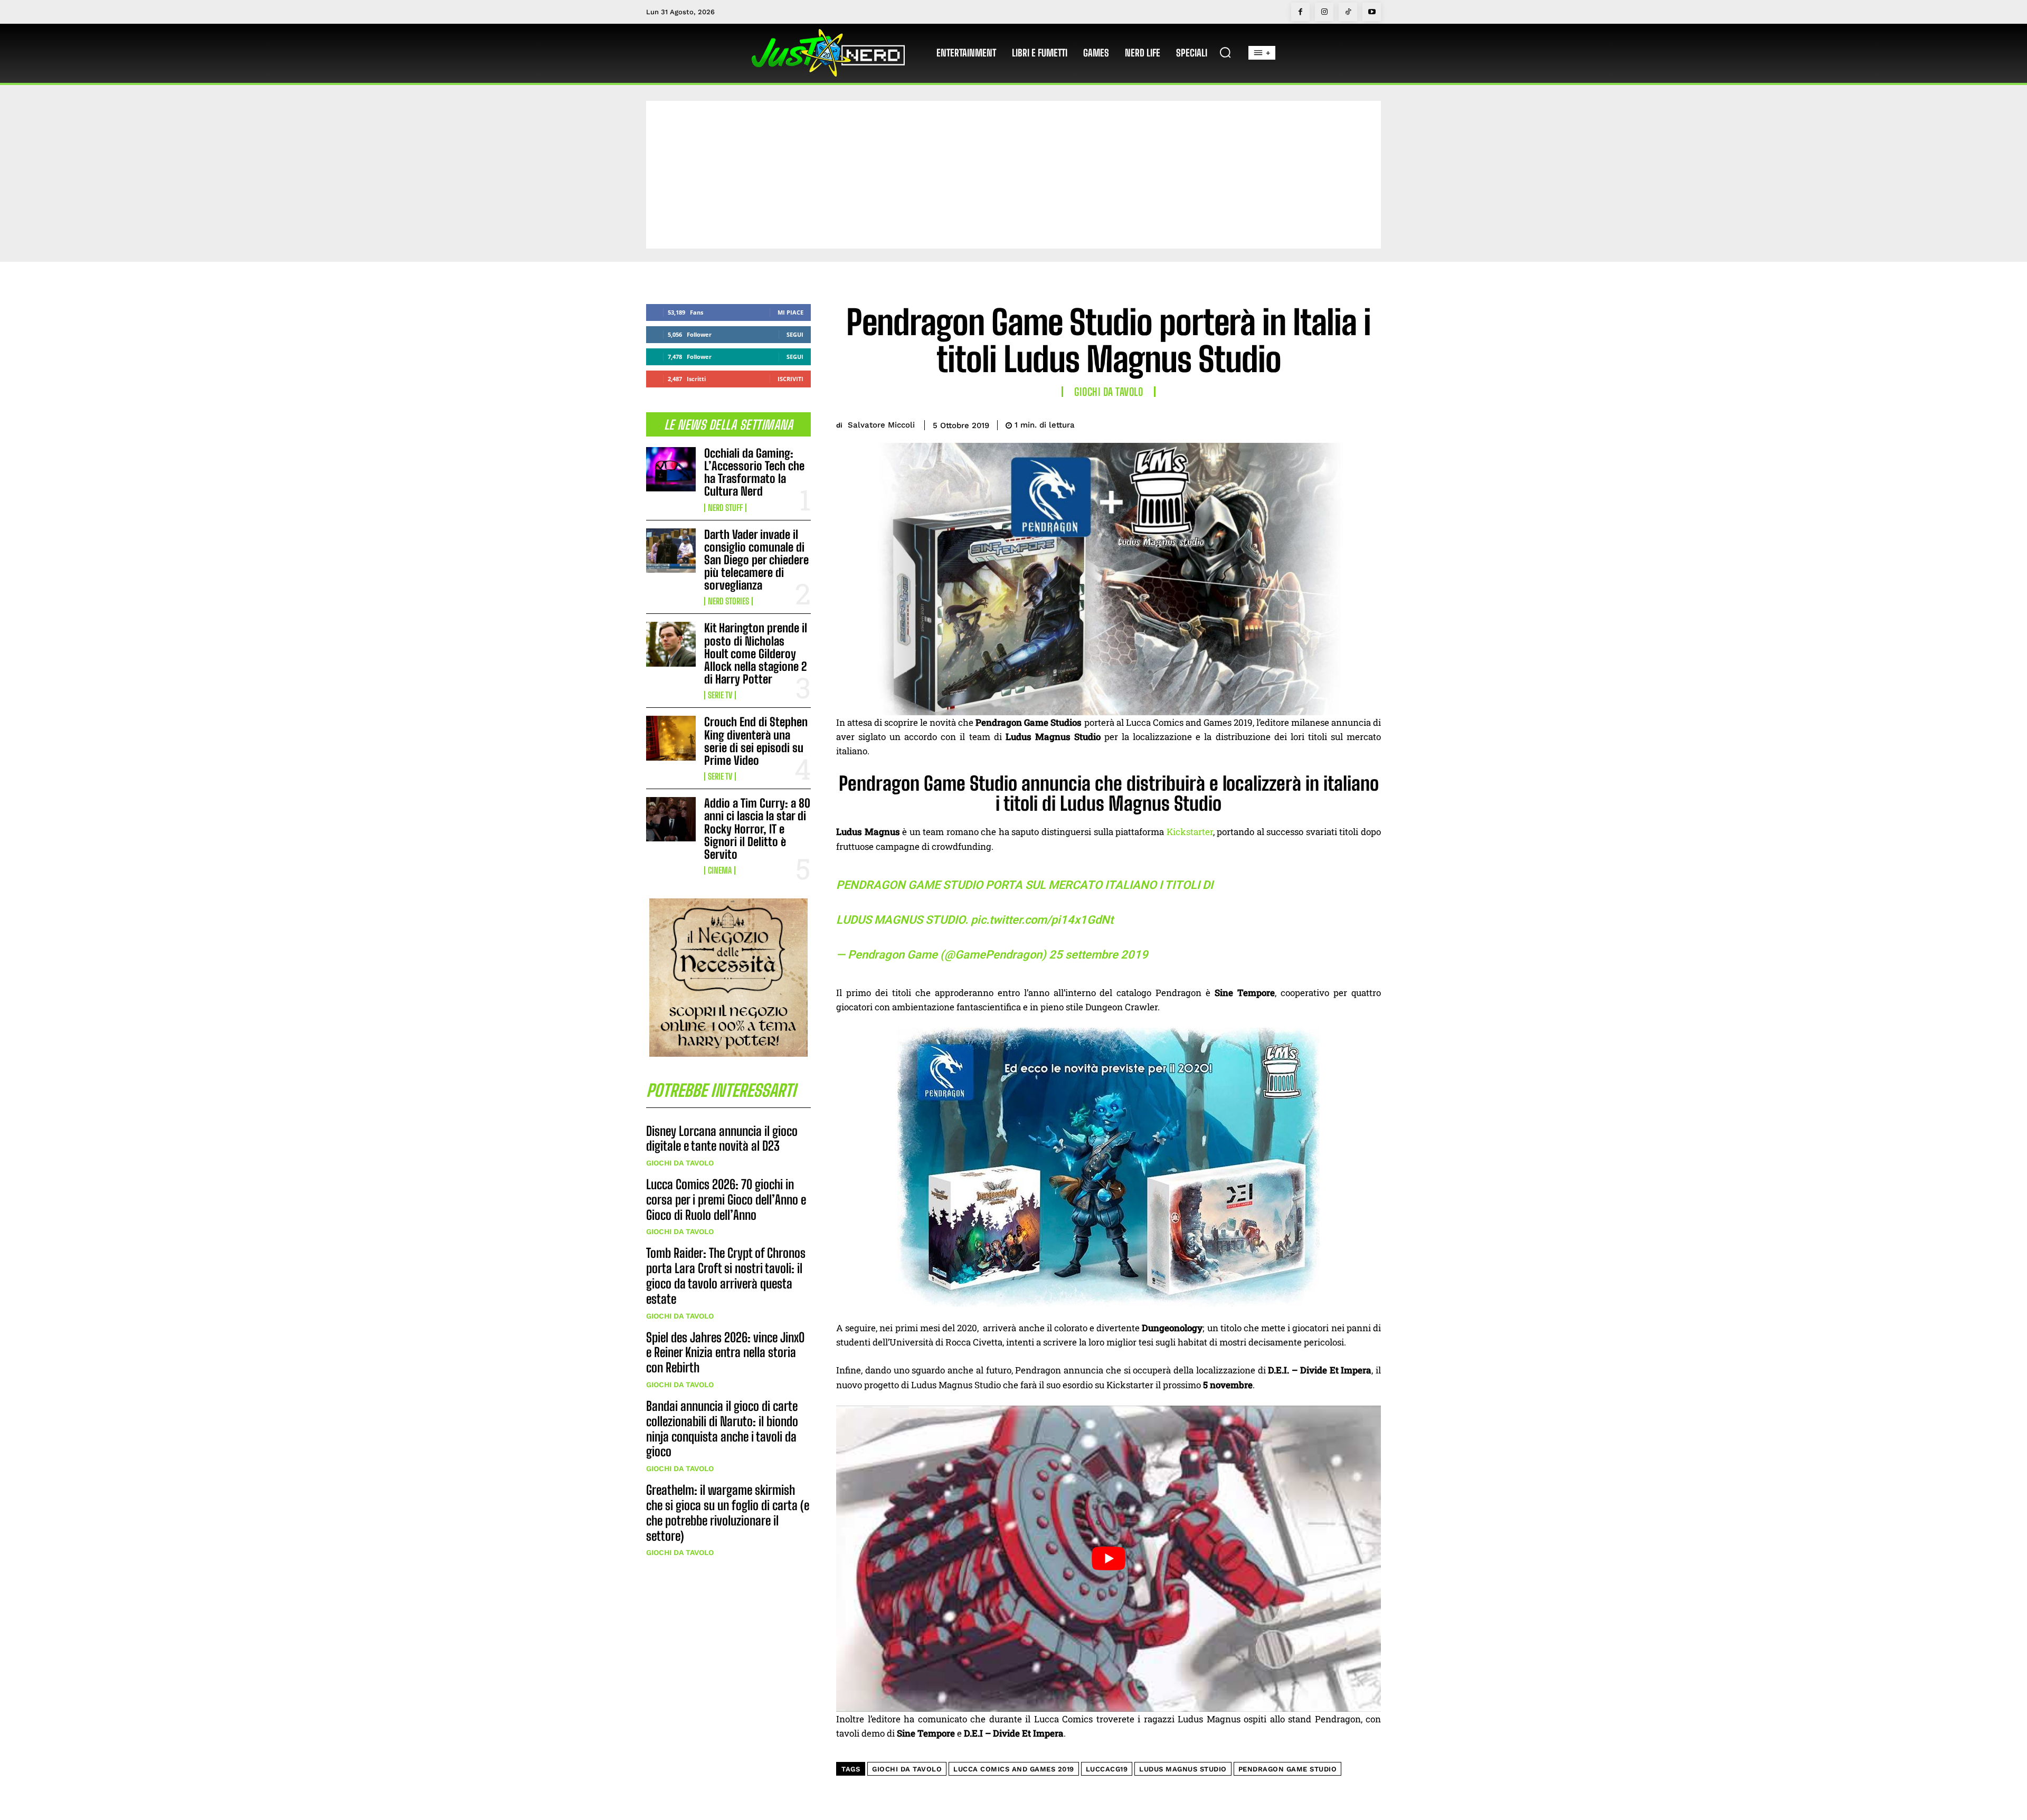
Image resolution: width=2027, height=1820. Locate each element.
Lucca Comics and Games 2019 (1014, 1769)
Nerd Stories (728, 601)
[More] (1370, 423)
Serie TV (720, 695)
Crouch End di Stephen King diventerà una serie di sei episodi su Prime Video (756, 741)
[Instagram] (1324, 12)
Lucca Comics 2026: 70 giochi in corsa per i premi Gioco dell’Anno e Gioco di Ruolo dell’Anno (726, 1200)
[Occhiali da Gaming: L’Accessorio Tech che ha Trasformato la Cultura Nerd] (671, 469)
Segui (795, 334)
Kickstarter (1190, 832)
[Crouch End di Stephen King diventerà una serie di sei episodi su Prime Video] (671, 738)
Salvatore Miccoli (881, 425)
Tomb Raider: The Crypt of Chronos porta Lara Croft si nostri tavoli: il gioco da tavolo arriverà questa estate (726, 1276)
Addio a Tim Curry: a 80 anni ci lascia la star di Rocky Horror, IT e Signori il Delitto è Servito (757, 829)
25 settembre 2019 (1098, 955)
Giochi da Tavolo (680, 1163)
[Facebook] (1300, 12)
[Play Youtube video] (1109, 1559)
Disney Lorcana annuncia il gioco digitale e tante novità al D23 (722, 1139)
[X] (1296, 423)
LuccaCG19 (1107, 1769)
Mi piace (790, 312)
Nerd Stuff (725, 508)
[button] (1225, 52)
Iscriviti (790, 379)
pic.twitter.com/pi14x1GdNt (1042, 920)
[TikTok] (1348, 12)
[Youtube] (1372, 12)
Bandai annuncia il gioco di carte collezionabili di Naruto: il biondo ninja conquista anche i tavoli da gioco (722, 1429)
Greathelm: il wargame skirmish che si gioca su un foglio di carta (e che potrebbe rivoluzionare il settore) (728, 1513)
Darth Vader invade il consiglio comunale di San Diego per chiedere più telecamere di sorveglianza (756, 560)
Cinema (720, 870)
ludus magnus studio (1183, 1769)
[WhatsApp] (1345, 423)
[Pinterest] (1321, 423)
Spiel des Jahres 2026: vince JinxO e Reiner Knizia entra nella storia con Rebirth (725, 1353)
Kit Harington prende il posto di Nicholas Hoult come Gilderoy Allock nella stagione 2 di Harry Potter (756, 653)
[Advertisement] (1013, 175)
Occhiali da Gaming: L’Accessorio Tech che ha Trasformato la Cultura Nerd (754, 472)
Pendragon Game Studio (1288, 1769)
